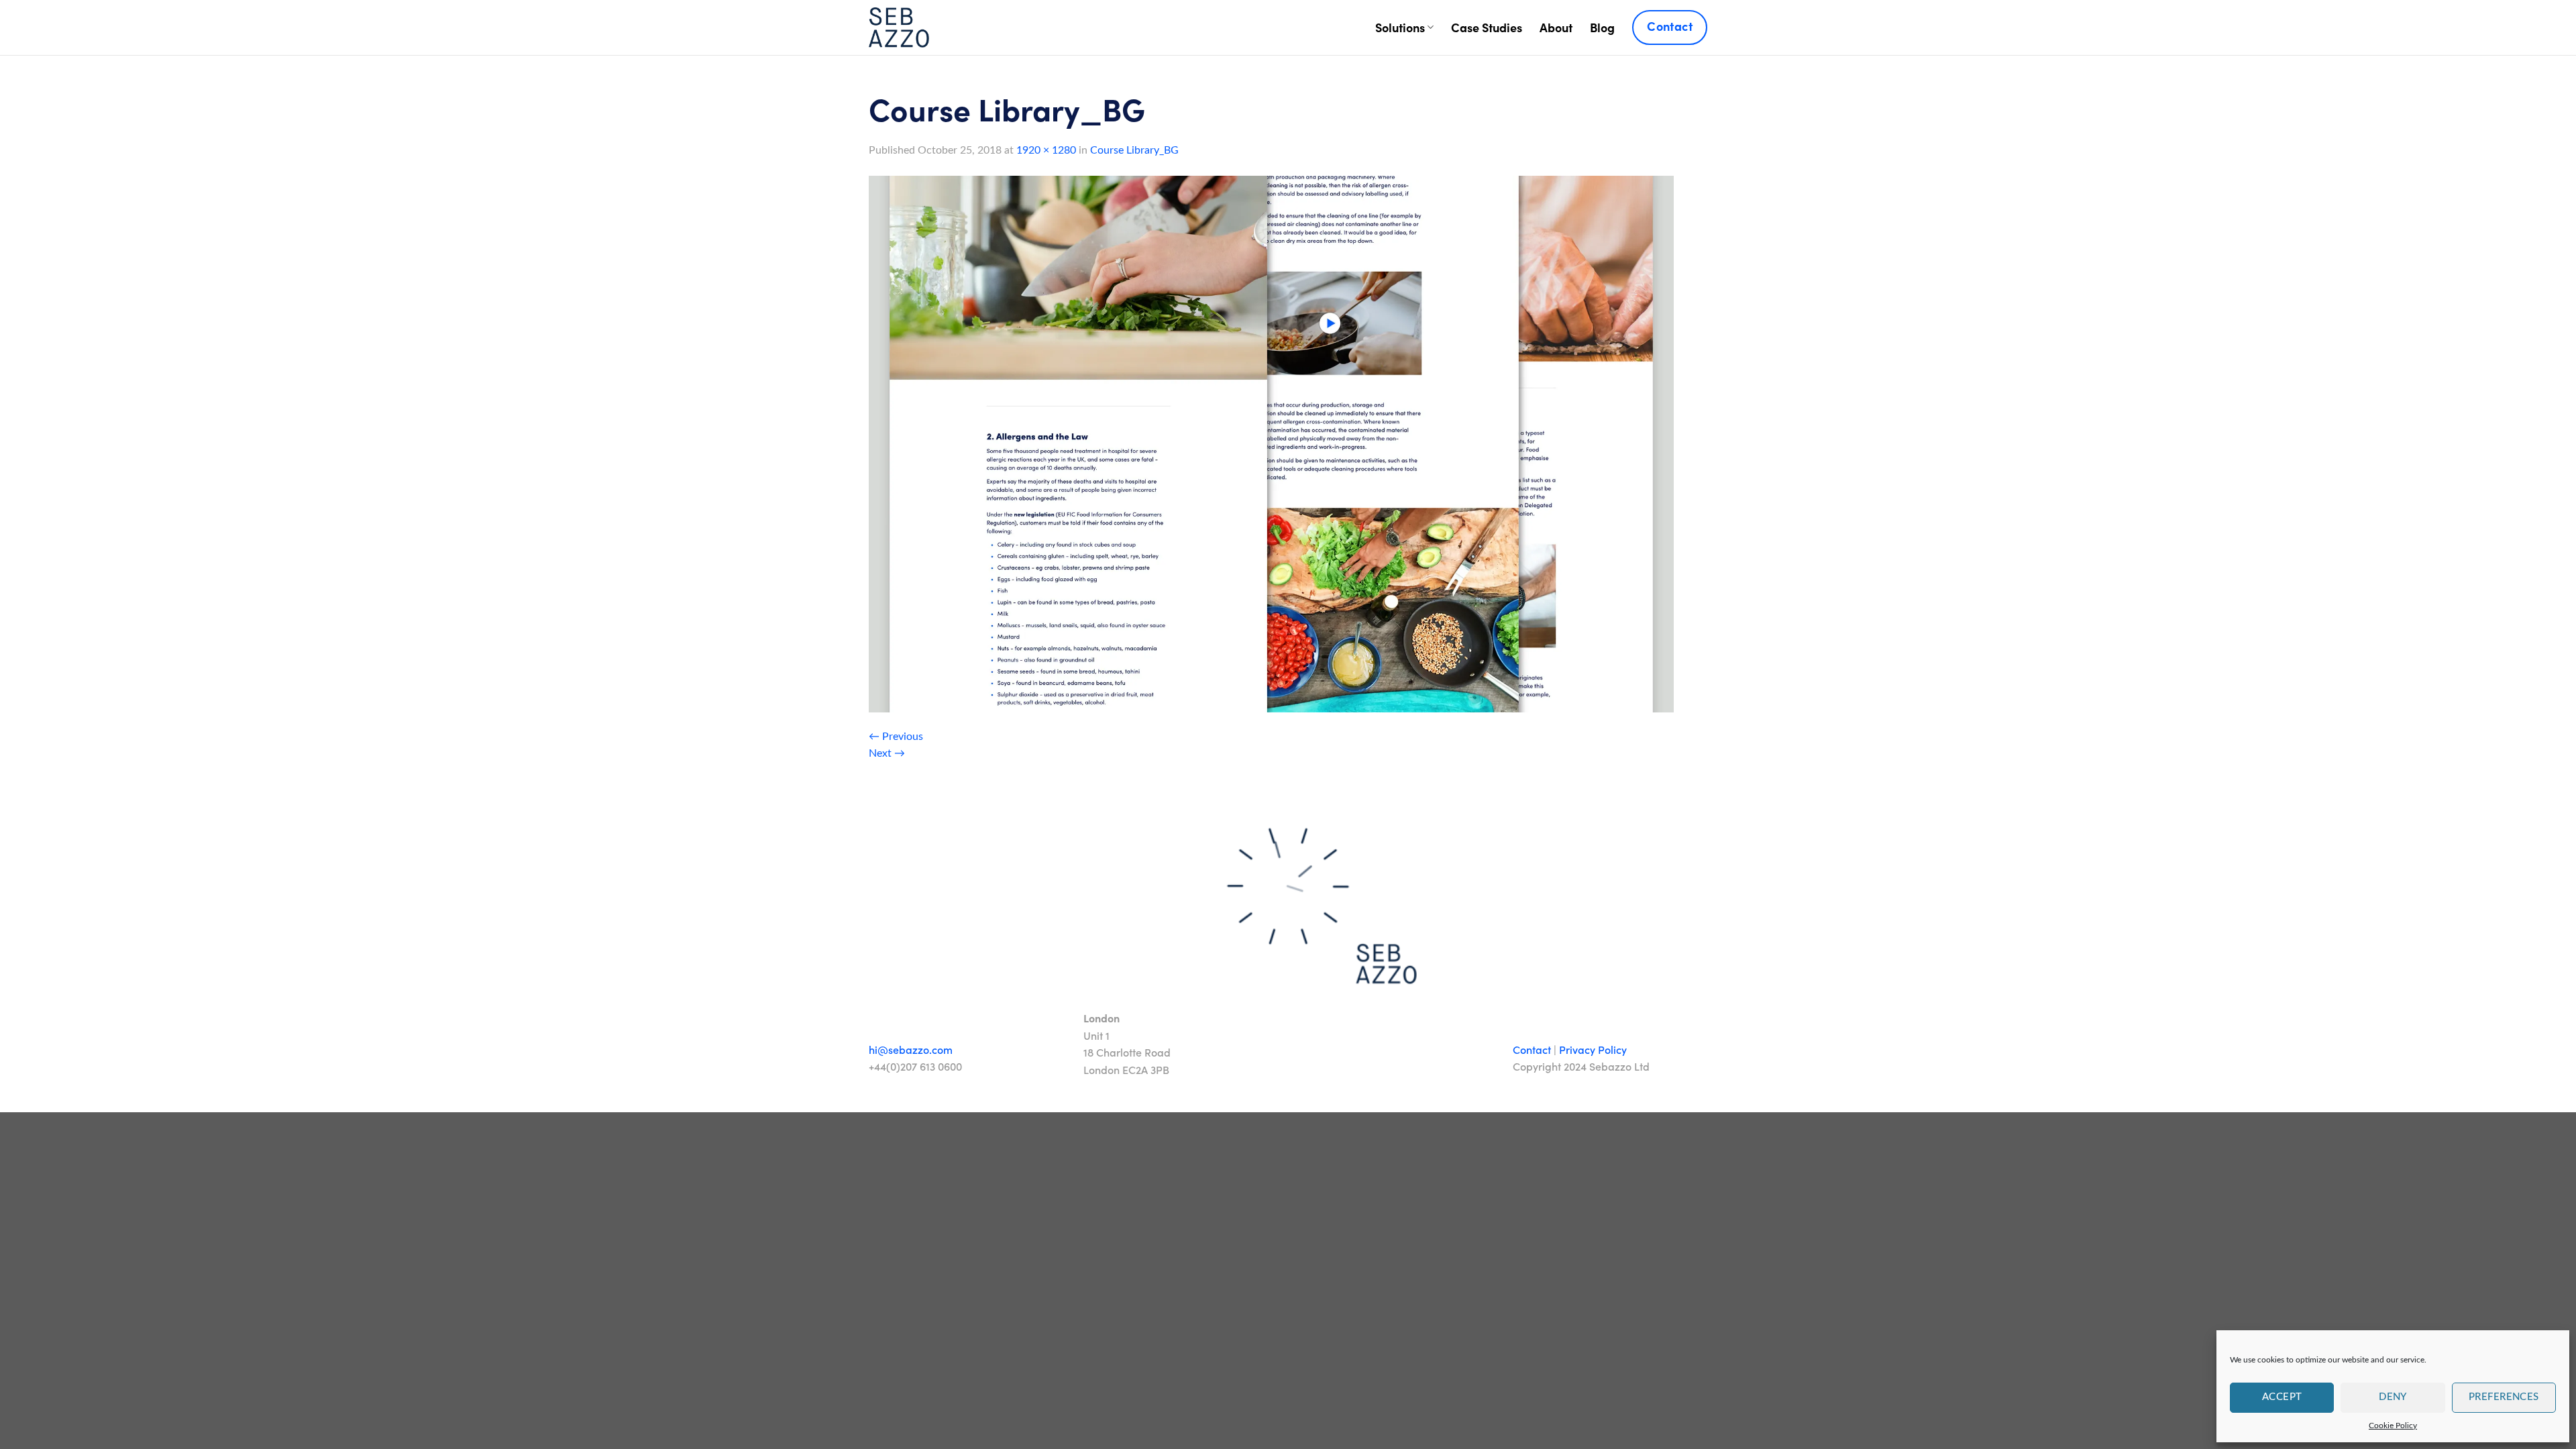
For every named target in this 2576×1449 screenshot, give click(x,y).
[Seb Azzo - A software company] (899, 28)
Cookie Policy (2393, 1426)
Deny (2393, 1397)
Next (887, 753)
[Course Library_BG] (1271, 443)
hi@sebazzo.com (911, 1050)
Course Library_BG (1134, 150)
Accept (2282, 1397)
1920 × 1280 (1046, 150)
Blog (1602, 27)
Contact (1532, 1050)
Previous (896, 737)
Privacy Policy (1593, 1050)
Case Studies (1487, 27)
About (1556, 27)
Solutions (1400, 27)
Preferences (2504, 1397)
